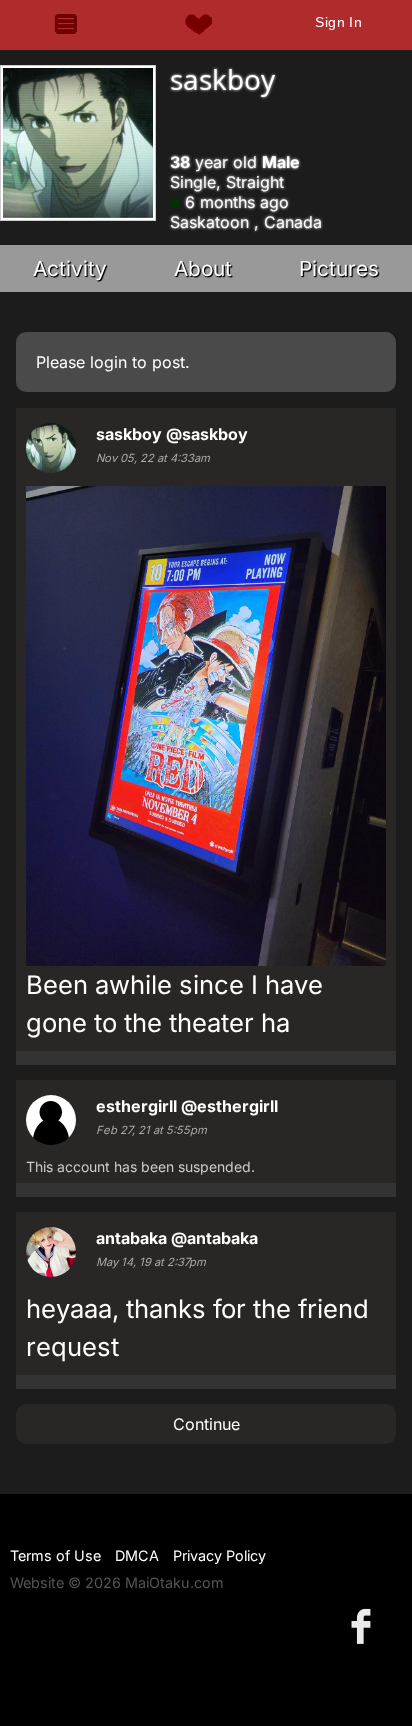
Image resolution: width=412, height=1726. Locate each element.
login (108, 362)
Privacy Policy (219, 1555)
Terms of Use (55, 1555)
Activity (70, 268)
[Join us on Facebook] (365, 1625)
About (203, 268)
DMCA (137, 1555)
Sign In (338, 22)
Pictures (339, 268)
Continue (206, 1424)
